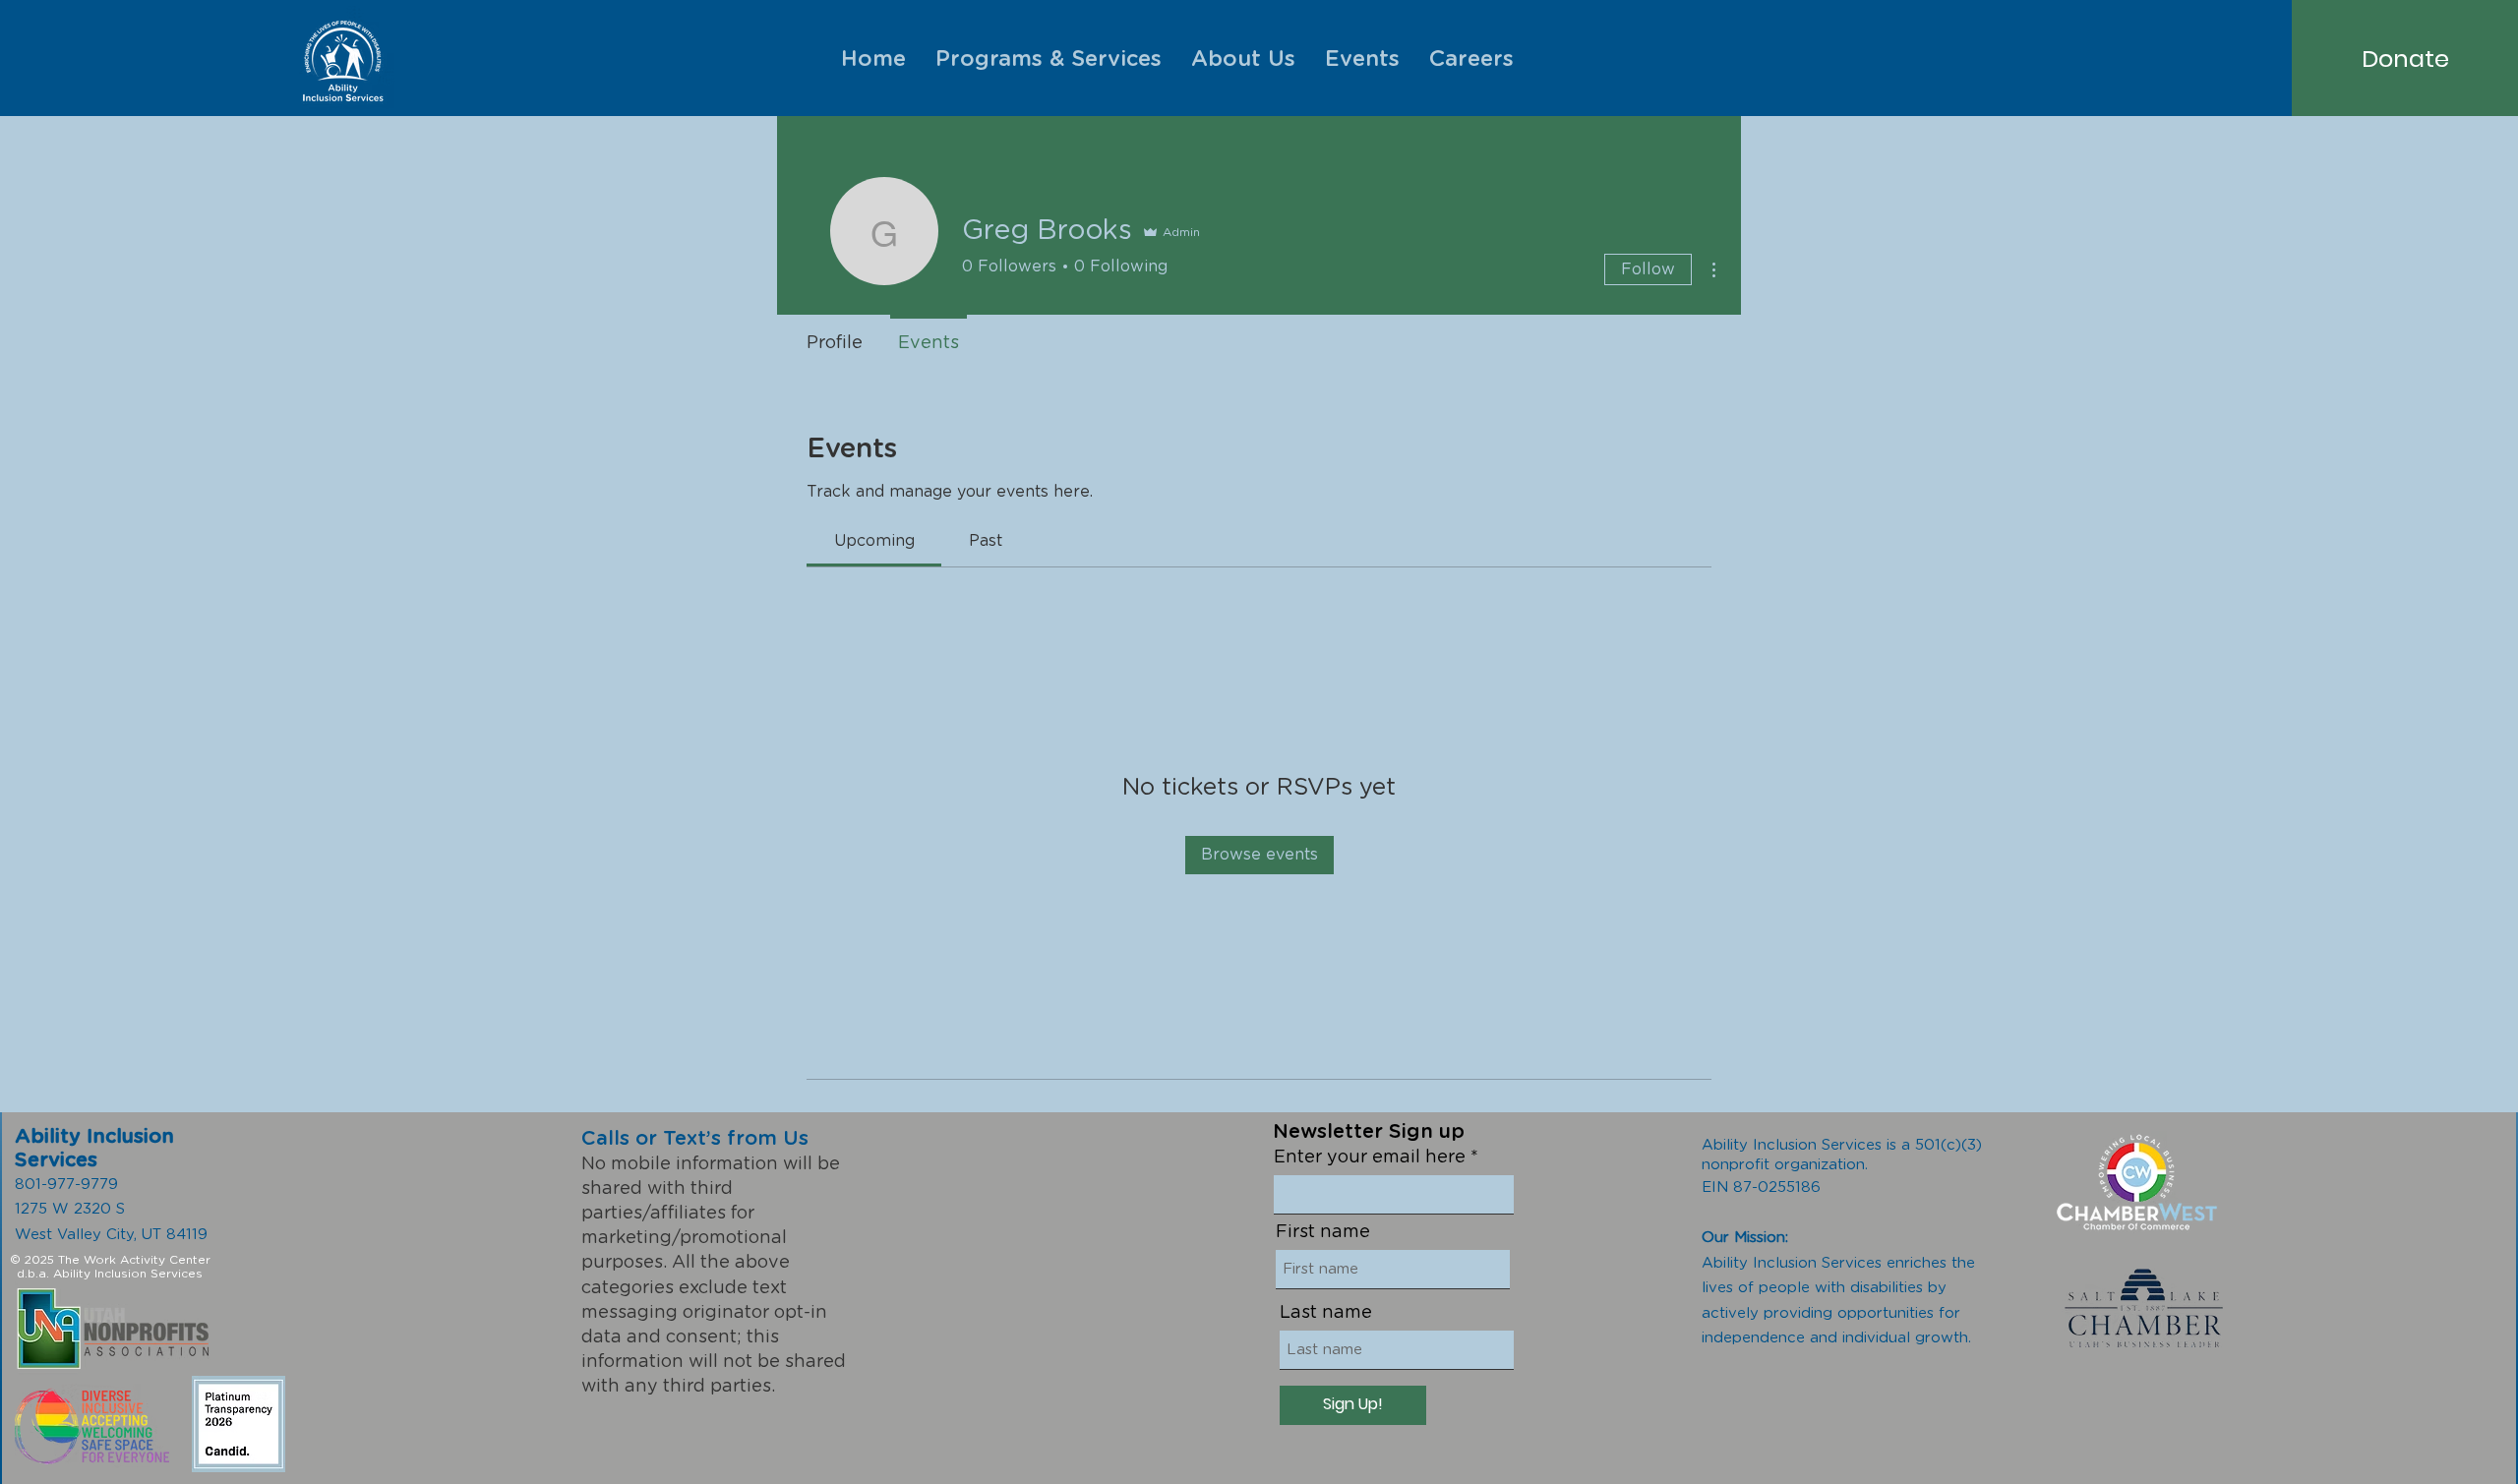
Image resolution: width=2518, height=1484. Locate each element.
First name (1323, 1232)
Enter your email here (1370, 1158)
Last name (1326, 1313)
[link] (874, 541)
